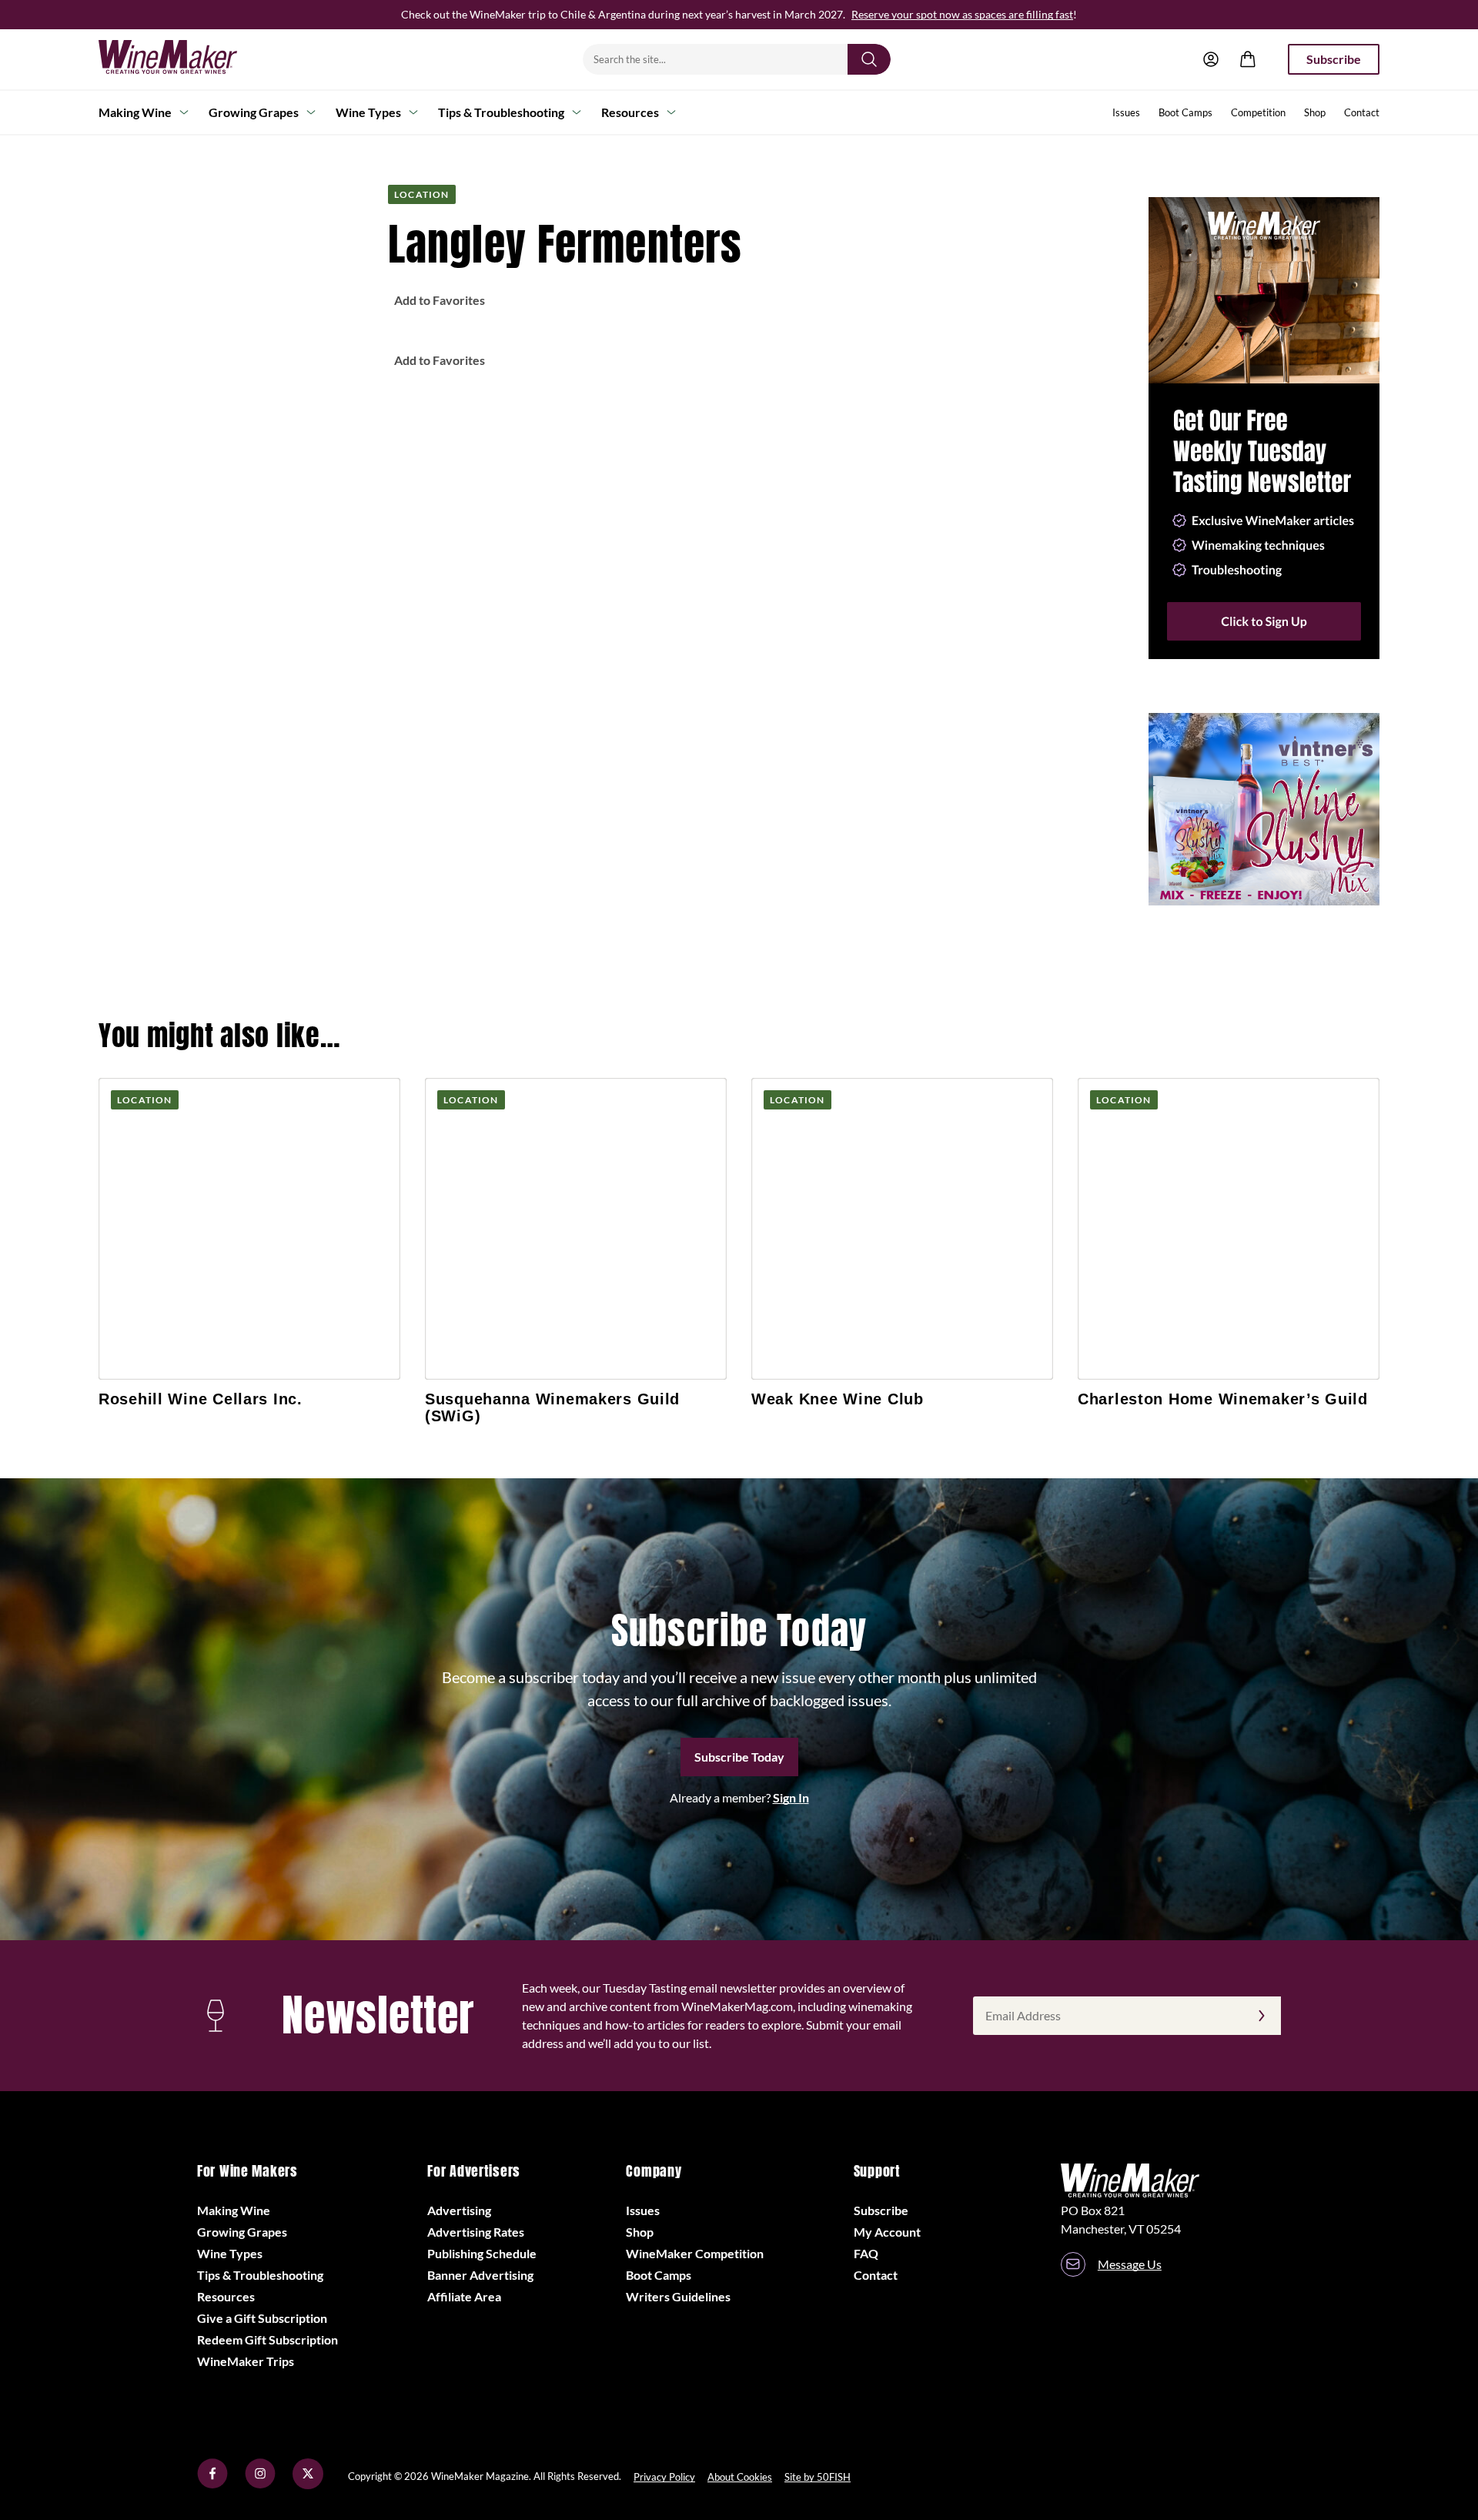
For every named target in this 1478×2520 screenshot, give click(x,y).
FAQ (866, 2253)
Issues (1126, 112)
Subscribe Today (739, 1757)
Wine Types (368, 112)
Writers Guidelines (678, 2296)
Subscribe (1334, 59)
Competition (1258, 112)
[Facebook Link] (212, 2484)
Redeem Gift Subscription (268, 2339)
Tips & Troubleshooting (501, 112)
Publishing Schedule (482, 2253)
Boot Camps (1185, 112)
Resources (630, 112)
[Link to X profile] (308, 2484)
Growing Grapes (254, 112)
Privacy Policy (664, 2477)
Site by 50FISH (818, 2477)
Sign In (791, 1797)
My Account (887, 2232)
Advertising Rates (476, 2232)
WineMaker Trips (246, 2361)
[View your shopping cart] (1248, 59)
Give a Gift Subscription (262, 2318)
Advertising (459, 2210)
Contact (1362, 112)
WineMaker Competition (695, 2253)
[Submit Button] (869, 59)
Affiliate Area (464, 2296)
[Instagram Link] (260, 2484)
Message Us (1130, 2264)
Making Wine (135, 112)
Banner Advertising (480, 2275)
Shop (1315, 112)
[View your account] (1211, 59)
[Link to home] (188, 59)
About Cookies (740, 2477)
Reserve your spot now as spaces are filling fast (962, 14)
